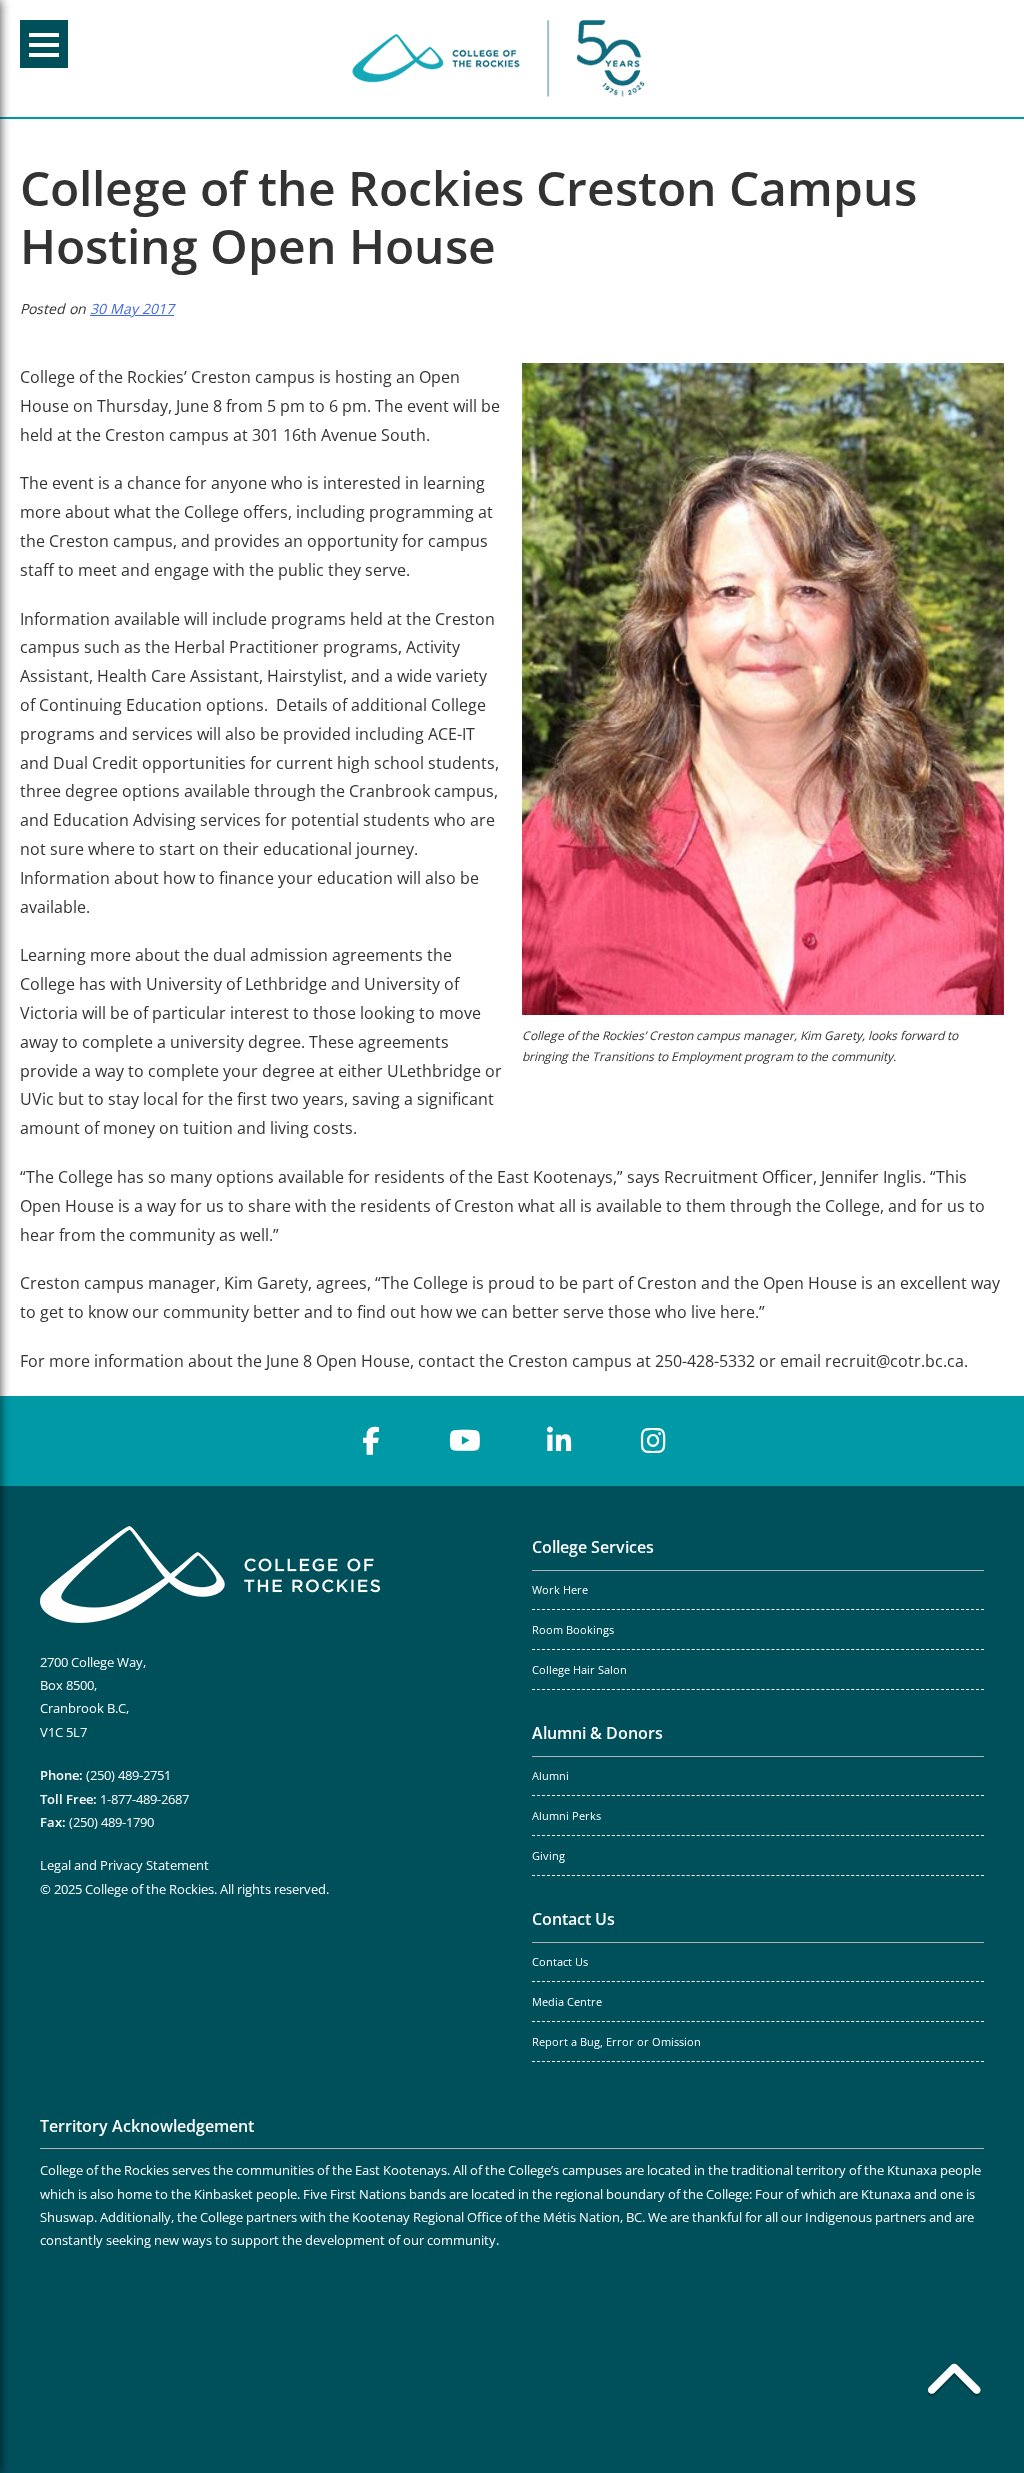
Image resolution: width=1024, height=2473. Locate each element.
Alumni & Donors (597, 1733)
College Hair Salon (579, 1670)
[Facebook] (371, 1441)
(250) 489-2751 (128, 1775)
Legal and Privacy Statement (124, 1865)
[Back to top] (954, 2383)
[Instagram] (653, 1441)
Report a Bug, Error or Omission (616, 2042)
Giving (548, 1856)
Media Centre (567, 2002)
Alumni (550, 1776)
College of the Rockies (502, 58)
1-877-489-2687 (144, 1799)
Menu (44, 44)
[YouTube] (465, 1441)
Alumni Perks (566, 1816)
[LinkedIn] (559, 1441)
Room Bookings (573, 1630)
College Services (593, 1547)
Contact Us (573, 1919)
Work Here (560, 1590)
